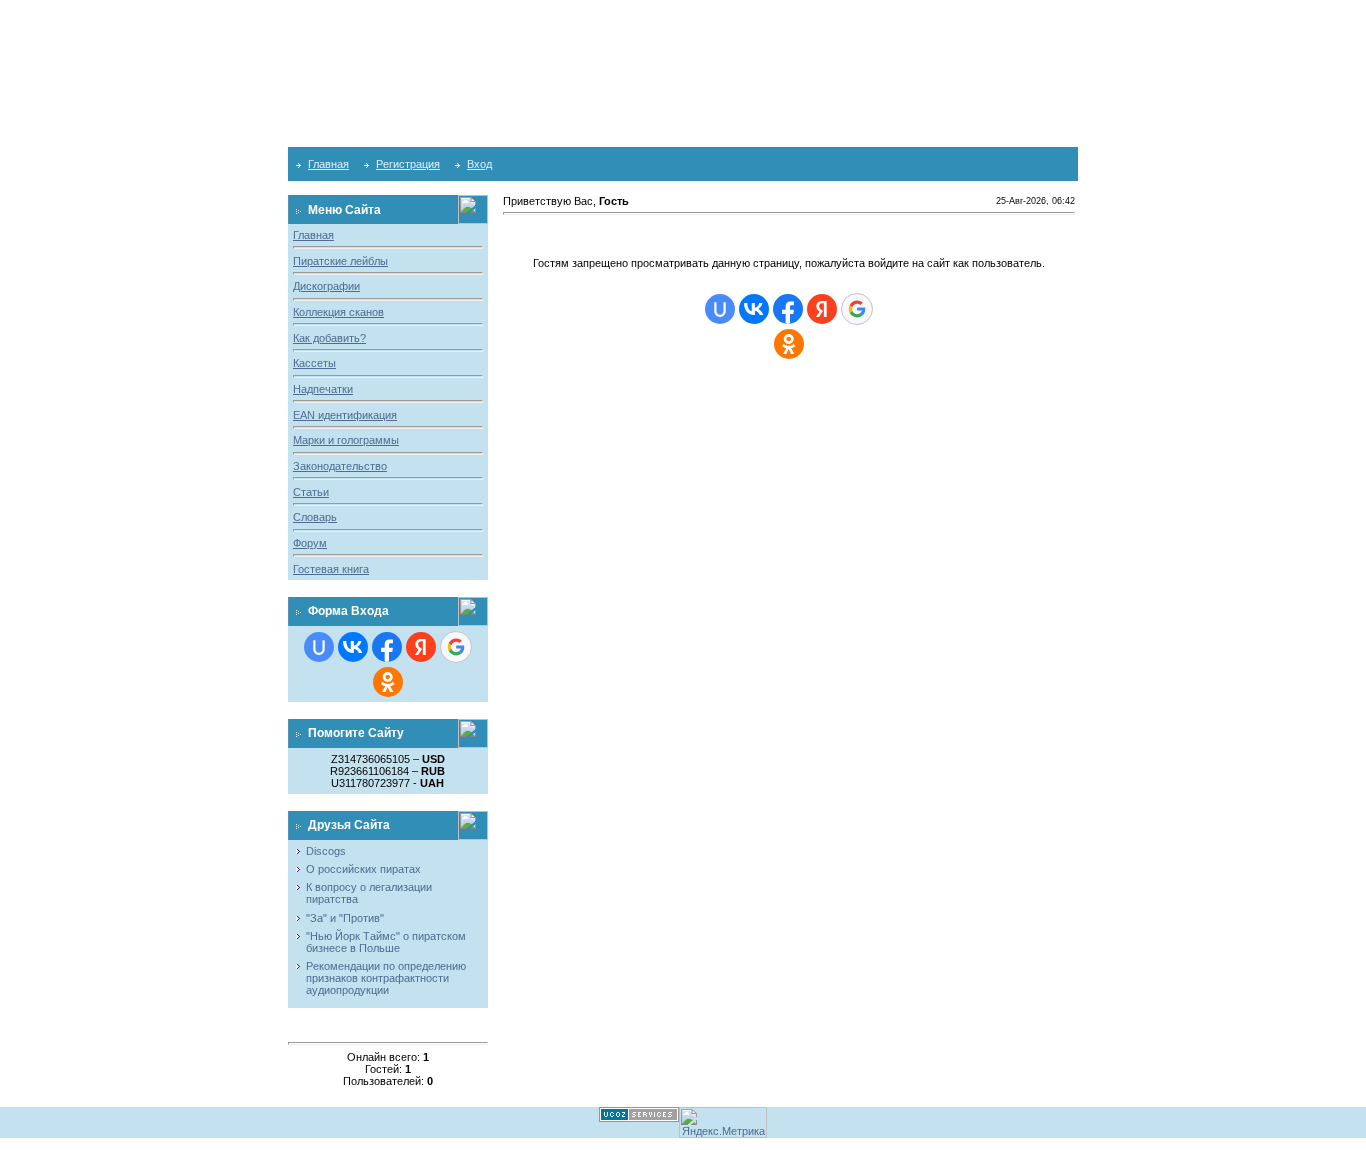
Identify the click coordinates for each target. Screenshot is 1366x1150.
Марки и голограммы (346, 440)
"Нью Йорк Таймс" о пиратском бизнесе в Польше (386, 942)
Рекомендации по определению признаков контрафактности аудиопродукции (386, 978)
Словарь (315, 517)
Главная (328, 164)
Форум (310, 543)
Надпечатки (323, 389)
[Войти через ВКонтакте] (353, 647)
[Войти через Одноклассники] (388, 682)
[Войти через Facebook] (387, 647)
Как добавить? (329, 338)
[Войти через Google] (456, 647)
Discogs (326, 851)
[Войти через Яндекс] (421, 647)
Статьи (311, 492)
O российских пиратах (363, 869)
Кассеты (314, 363)
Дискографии (326, 286)
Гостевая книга (331, 569)
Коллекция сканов (338, 312)
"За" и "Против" (345, 918)
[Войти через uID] (319, 647)
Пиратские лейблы (340, 261)
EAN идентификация (345, 415)
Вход (479, 164)
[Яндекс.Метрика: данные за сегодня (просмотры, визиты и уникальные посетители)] (723, 1122)
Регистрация (408, 164)
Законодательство (340, 466)
